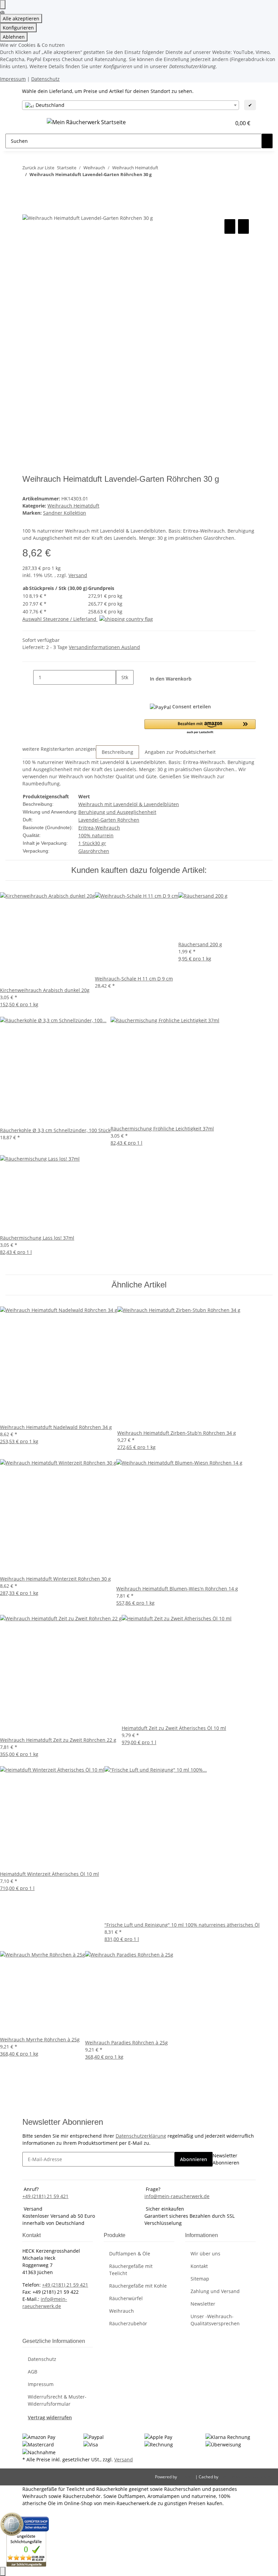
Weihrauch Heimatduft (73, 506)
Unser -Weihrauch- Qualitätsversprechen (215, 2320)
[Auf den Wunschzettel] (243, 226)
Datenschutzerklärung (141, 2136)
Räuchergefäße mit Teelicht (131, 2270)
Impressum (13, 79)
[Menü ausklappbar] (31, 123)
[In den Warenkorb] (28, 210)
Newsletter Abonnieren (226, 2159)
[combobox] (131, 105)
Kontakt (199, 2266)
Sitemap (200, 2279)
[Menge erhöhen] (121, 692)
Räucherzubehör (128, 2323)
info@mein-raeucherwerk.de (177, 2196)
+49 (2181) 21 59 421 (45, 2196)
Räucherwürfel (126, 2298)
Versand (78, 575)
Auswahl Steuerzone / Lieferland (60, 619)
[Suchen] (267, 141)
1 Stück (86, 843)
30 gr (100, 843)
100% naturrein (96, 835)
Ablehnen (14, 37)
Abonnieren (194, 2159)
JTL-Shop (187, 2477)
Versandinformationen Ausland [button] (104, 647)
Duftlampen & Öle (130, 2254)
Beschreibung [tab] (117, 752)
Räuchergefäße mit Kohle (138, 2286)
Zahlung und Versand (215, 2291)
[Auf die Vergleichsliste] (230, 226)
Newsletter (203, 2304)
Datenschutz (45, 79)
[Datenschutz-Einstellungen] (3, 5)
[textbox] (131, 105)
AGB (33, 2372)
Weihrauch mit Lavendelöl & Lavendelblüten (129, 804)
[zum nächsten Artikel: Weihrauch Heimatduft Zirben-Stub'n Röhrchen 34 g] (40, 188)
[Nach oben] (3, 2571)
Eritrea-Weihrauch (99, 828)
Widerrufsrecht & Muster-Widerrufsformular (57, 2400)
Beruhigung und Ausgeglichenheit (117, 812)
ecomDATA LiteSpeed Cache (246, 2477)
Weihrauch (122, 2311)
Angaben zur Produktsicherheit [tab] (180, 752)
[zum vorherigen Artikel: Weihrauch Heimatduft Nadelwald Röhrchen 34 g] (28, 188)
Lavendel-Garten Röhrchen (109, 820)
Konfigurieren (18, 28)
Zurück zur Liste (38, 168)
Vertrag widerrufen (50, 2417)
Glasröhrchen (94, 851)
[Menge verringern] (28, 677)
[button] (212, 123)
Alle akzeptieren (21, 18)
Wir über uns (205, 2254)
